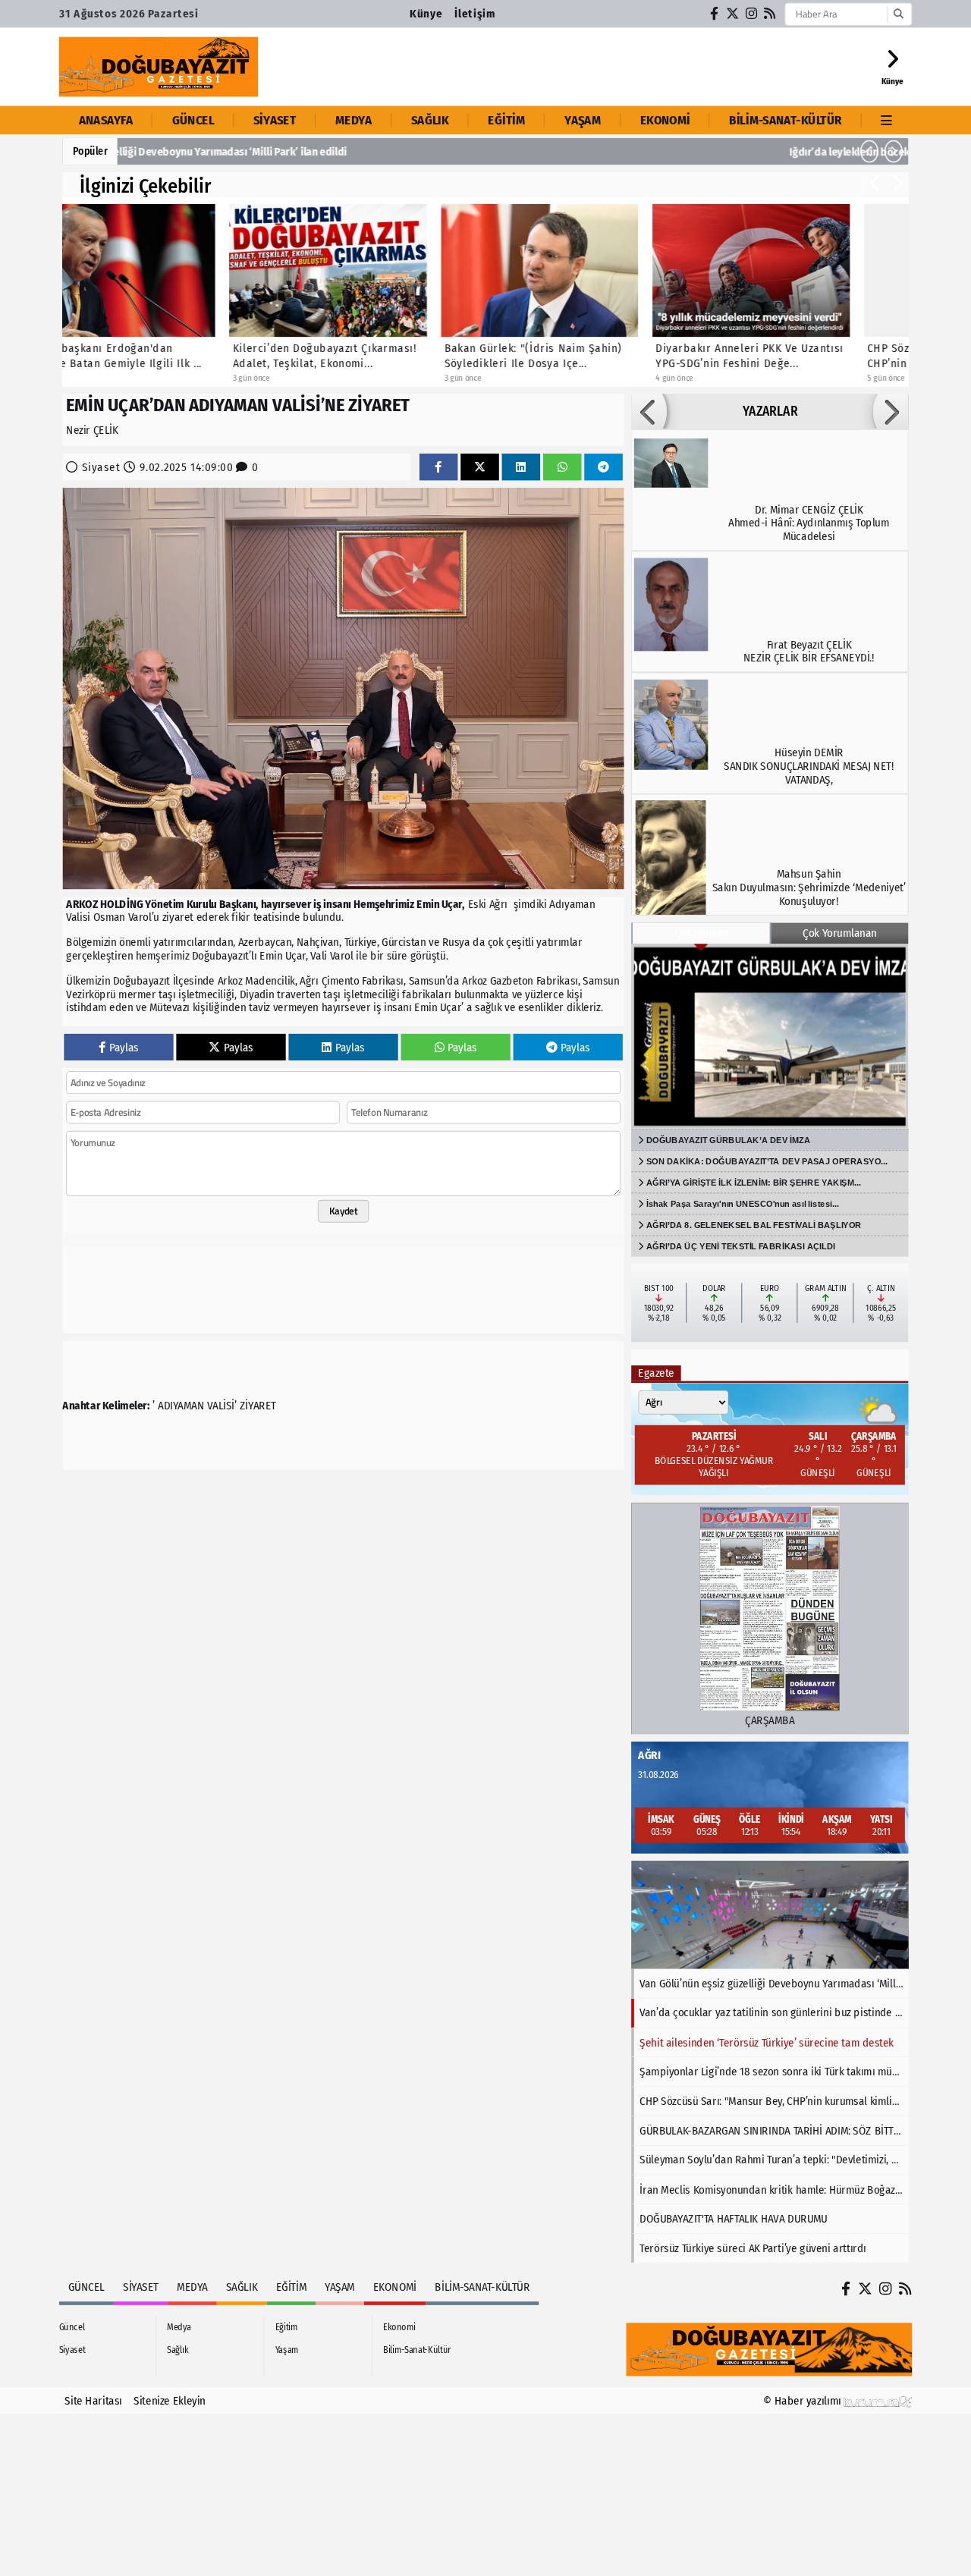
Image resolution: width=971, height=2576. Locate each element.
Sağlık (430, 120)
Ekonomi (665, 120)
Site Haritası (93, 2401)
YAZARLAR (770, 412)
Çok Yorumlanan (839, 933)
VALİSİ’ (222, 1406)
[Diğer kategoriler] (886, 120)
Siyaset (275, 120)
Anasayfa (106, 120)
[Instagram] (752, 14)
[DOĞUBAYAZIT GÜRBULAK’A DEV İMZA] (770, 1036)
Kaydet (343, 1211)
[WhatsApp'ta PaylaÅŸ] (562, 467)
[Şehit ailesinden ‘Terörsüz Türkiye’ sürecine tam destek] (770, 1915)
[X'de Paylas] (480, 467)
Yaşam (583, 120)
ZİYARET (258, 1406)
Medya (354, 120)
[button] (869, 152)
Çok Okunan (701, 933)
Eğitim (506, 120)
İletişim (475, 14)
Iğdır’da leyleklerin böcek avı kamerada (222, 152)
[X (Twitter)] (733, 14)
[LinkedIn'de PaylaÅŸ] (521, 467)
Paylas (124, 1047)
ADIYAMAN (181, 1406)
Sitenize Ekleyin (170, 2401)
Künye (426, 14)
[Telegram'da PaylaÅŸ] (603, 467)
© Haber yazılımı (804, 2401)
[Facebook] (715, 14)
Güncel (193, 120)
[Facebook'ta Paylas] (438, 467)
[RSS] (770, 14)
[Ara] (898, 14)
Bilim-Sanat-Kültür (785, 120)
